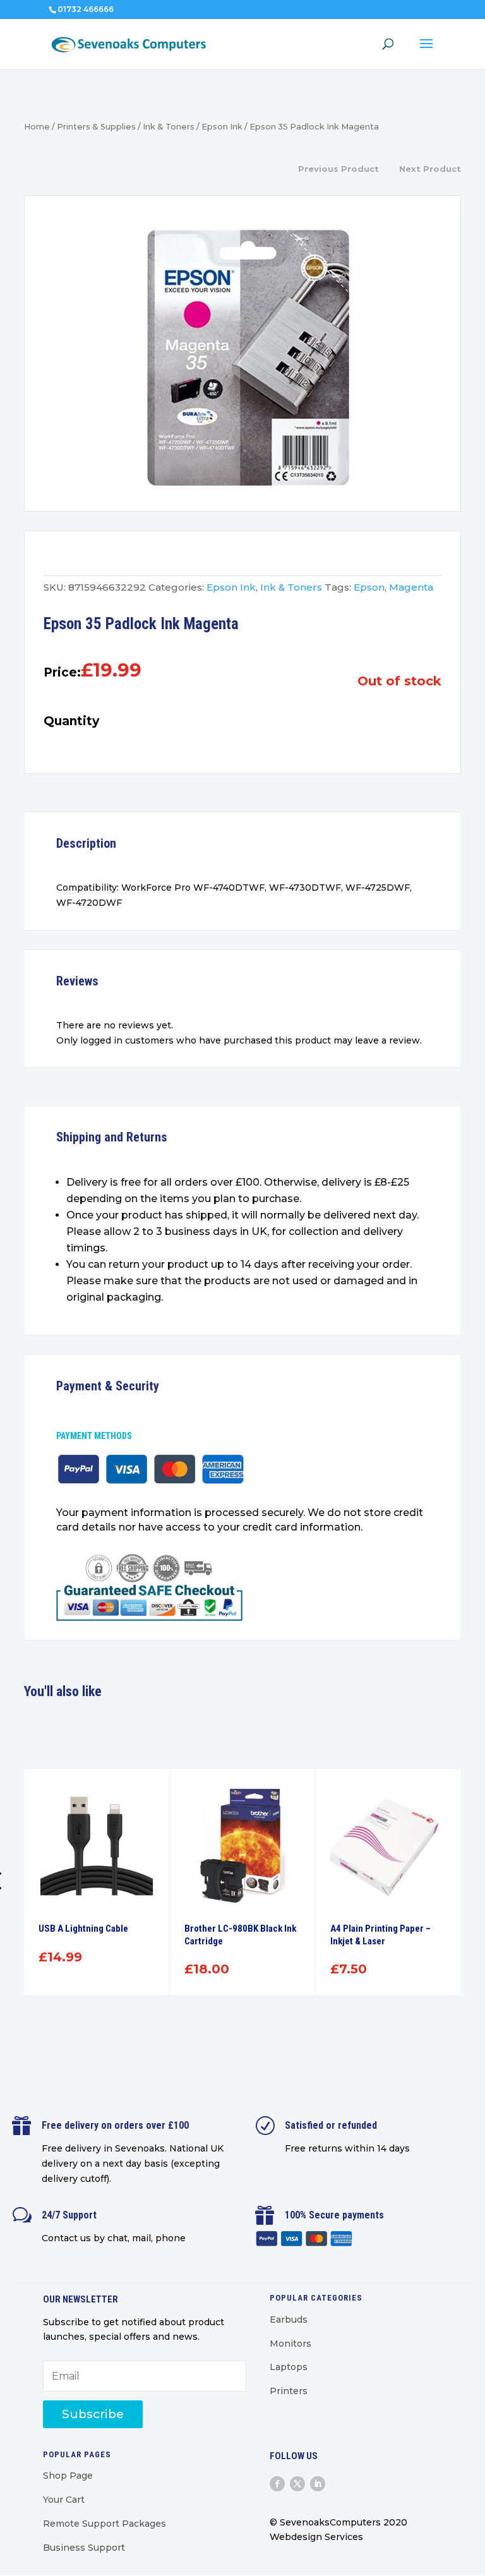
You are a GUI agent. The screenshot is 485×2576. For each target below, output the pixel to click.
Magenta (411, 587)
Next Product (430, 169)
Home (37, 127)
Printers (289, 2391)
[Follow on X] (297, 2484)
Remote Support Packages (105, 2524)
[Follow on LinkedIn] (318, 2484)
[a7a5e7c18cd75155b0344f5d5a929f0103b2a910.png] (243, 357)
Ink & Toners (169, 127)
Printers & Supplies (96, 127)
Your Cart (64, 2500)
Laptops (289, 2367)
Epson (369, 587)
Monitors (290, 2344)
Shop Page (68, 2476)
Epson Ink (222, 127)
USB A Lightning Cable (83, 1929)
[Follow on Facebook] (277, 2484)
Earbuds (289, 2320)
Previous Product (338, 169)
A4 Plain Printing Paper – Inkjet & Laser (380, 1935)
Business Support (84, 2548)
